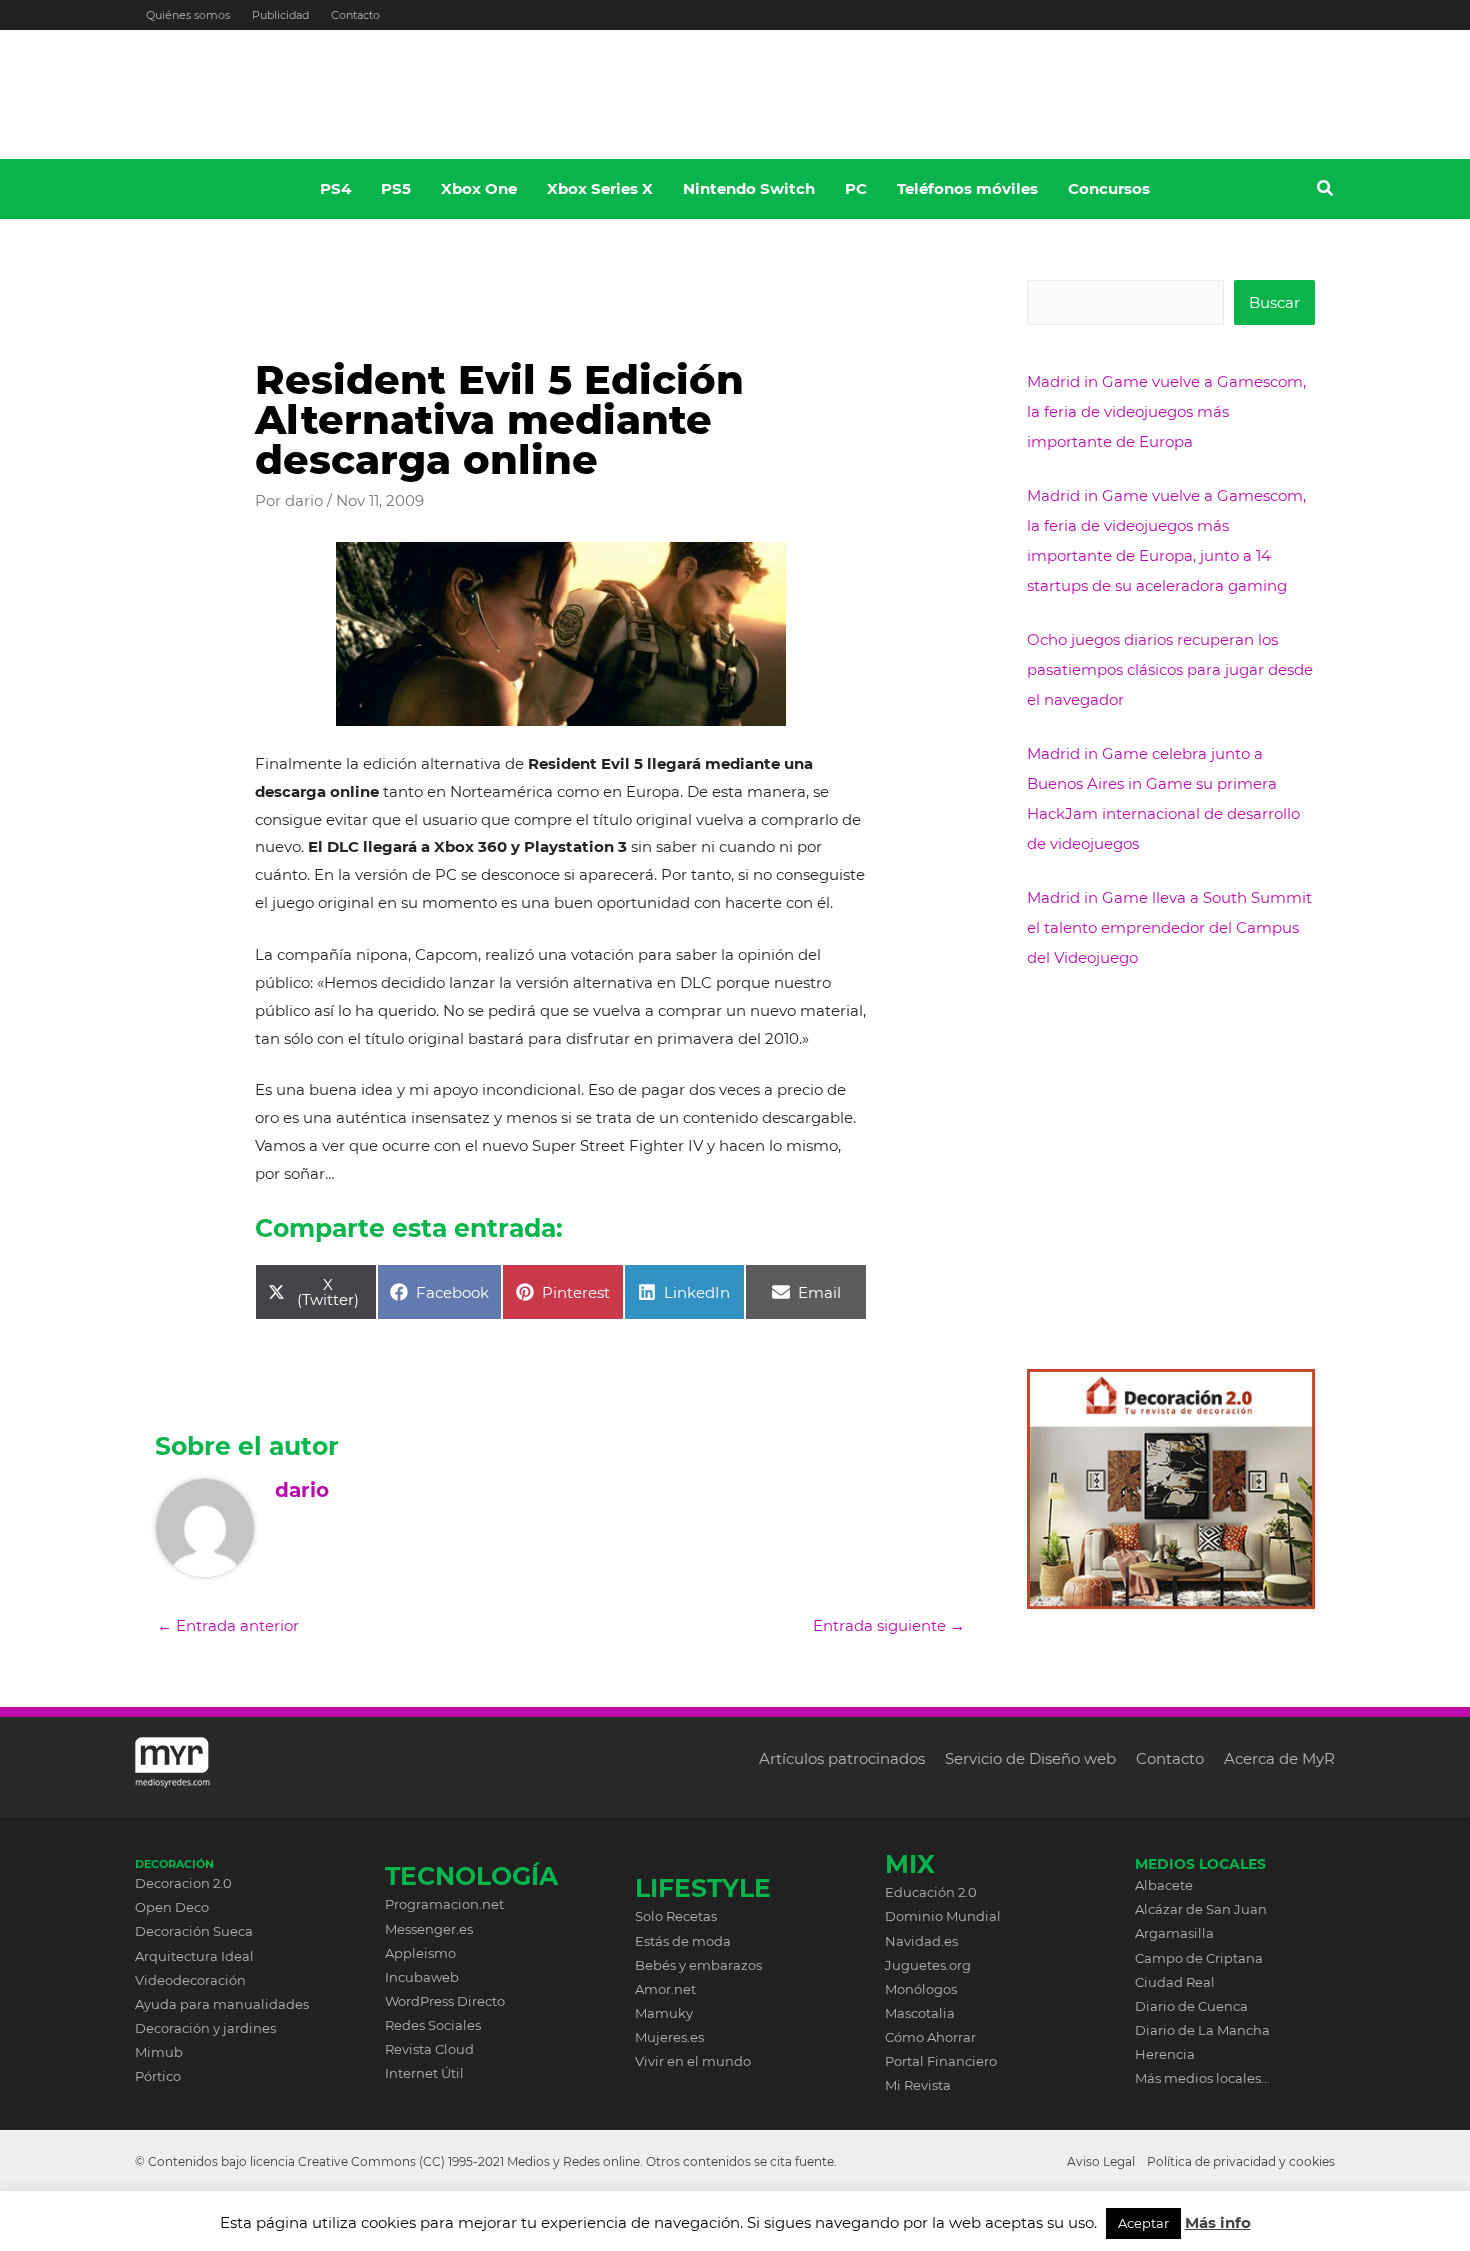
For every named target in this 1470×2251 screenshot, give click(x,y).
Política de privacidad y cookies (1241, 2161)
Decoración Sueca (194, 1931)
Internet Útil (424, 2073)
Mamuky (664, 2013)
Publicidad (280, 15)
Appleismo (420, 1953)
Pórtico (158, 2076)
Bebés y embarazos (698, 1965)
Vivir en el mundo (693, 2061)
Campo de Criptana (1199, 1958)
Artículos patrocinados (842, 1758)
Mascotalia (920, 2013)
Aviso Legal (1101, 2161)
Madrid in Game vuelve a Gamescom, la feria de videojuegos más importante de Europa (1166, 411)
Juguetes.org (928, 1965)
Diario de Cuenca (1191, 2006)
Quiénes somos (188, 15)
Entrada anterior (228, 1625)
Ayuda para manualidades (222, 2004)
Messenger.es (429, 1929)
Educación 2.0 (931, 1892)
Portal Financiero (941, 2061)
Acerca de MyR (1279, 1758)
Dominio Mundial (943, 1916)
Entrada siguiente (889, 1625)
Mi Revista (918, 2085)
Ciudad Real (1175, 1982)
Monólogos (921, 1989)
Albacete (1164, 1885)
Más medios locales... (1202, 2078)
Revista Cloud (429, 2049)
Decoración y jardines (205, 2028)
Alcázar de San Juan (1201, 1909)
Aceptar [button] (1143, 2223)
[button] (1326, 191)
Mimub (159, 2052)
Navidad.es (921, 1941)
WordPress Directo (445, 2001)
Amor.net (665, 1989)
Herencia (1165, 2054)
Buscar (1274, 302)
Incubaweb (422, 1977)
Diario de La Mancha (1202, 2030)
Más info (1218, 2222)
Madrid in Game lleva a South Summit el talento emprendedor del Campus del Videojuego (1169, 927)
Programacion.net (444, 1904)
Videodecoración (190, 1980)
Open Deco (172, 1907)
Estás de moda (683, 1941)
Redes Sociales (433, 2025)
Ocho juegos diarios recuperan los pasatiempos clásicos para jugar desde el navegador (1170, 669)
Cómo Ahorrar (930, 2037)
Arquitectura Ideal (194, 1956)
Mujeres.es (669, 2037)
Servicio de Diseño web (1030, 1758)
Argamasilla (1174, 1933)
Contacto (355, 15)
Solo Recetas (676, 1916)
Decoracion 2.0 (183, 1883)
